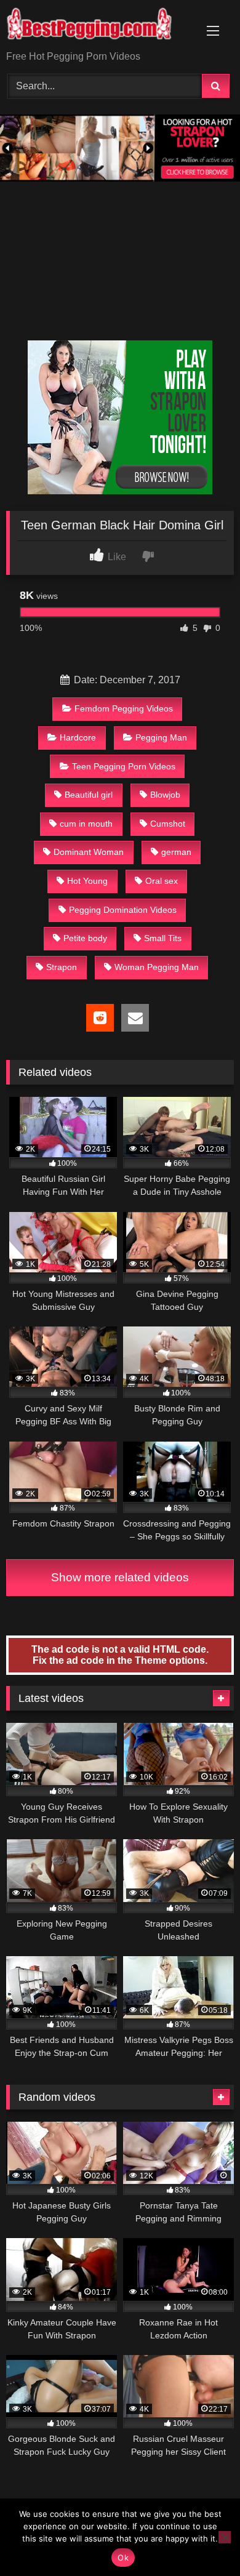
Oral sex (162, 881)
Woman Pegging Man (157, 967)
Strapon (62, 967)
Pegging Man (161, 737)
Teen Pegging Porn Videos (124, 766)
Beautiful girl (89, 795)
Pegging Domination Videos (123, 910)
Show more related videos (120, 1577)
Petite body (85, 938)
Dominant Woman (89, 852)
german (176, 852)
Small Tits (163, 938)
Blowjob (165, 795)
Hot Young (87, 881)
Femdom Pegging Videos (124, 708)
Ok (123, 2558)
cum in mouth (86, 824)
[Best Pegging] (98, 26)
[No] (225, 2537)
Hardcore (78, 737)
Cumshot (168, 824)
